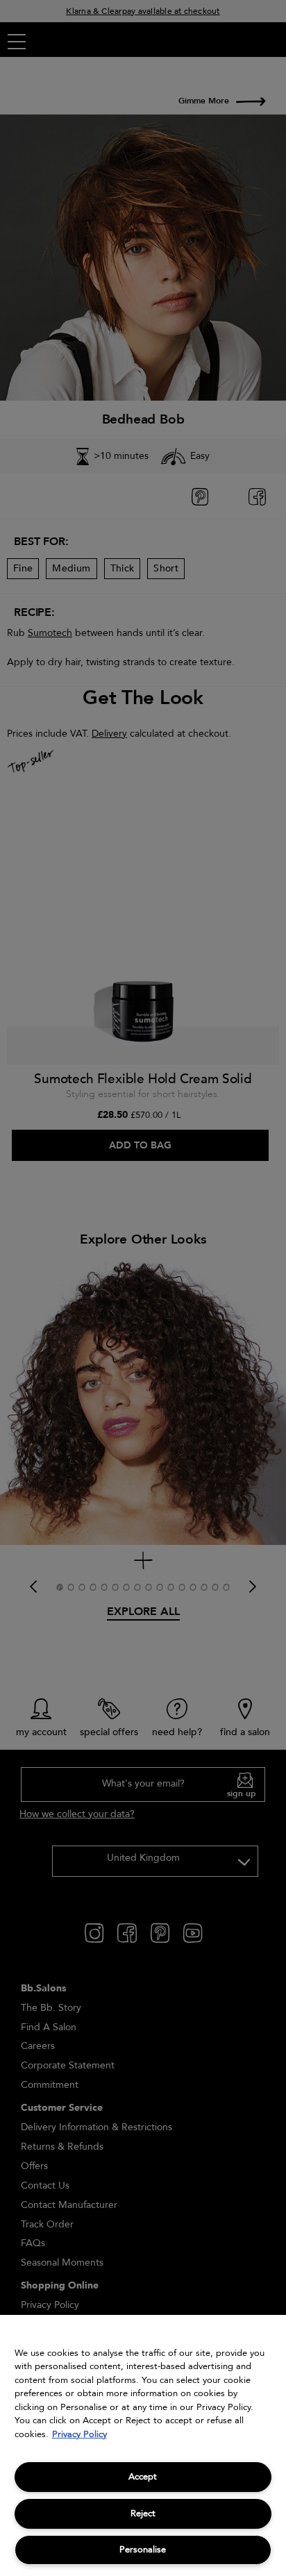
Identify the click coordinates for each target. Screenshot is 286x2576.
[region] (143, 2445)
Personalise (143, 2550)
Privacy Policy (79, 2434)
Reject (143, 2514)
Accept (143, 2477)
